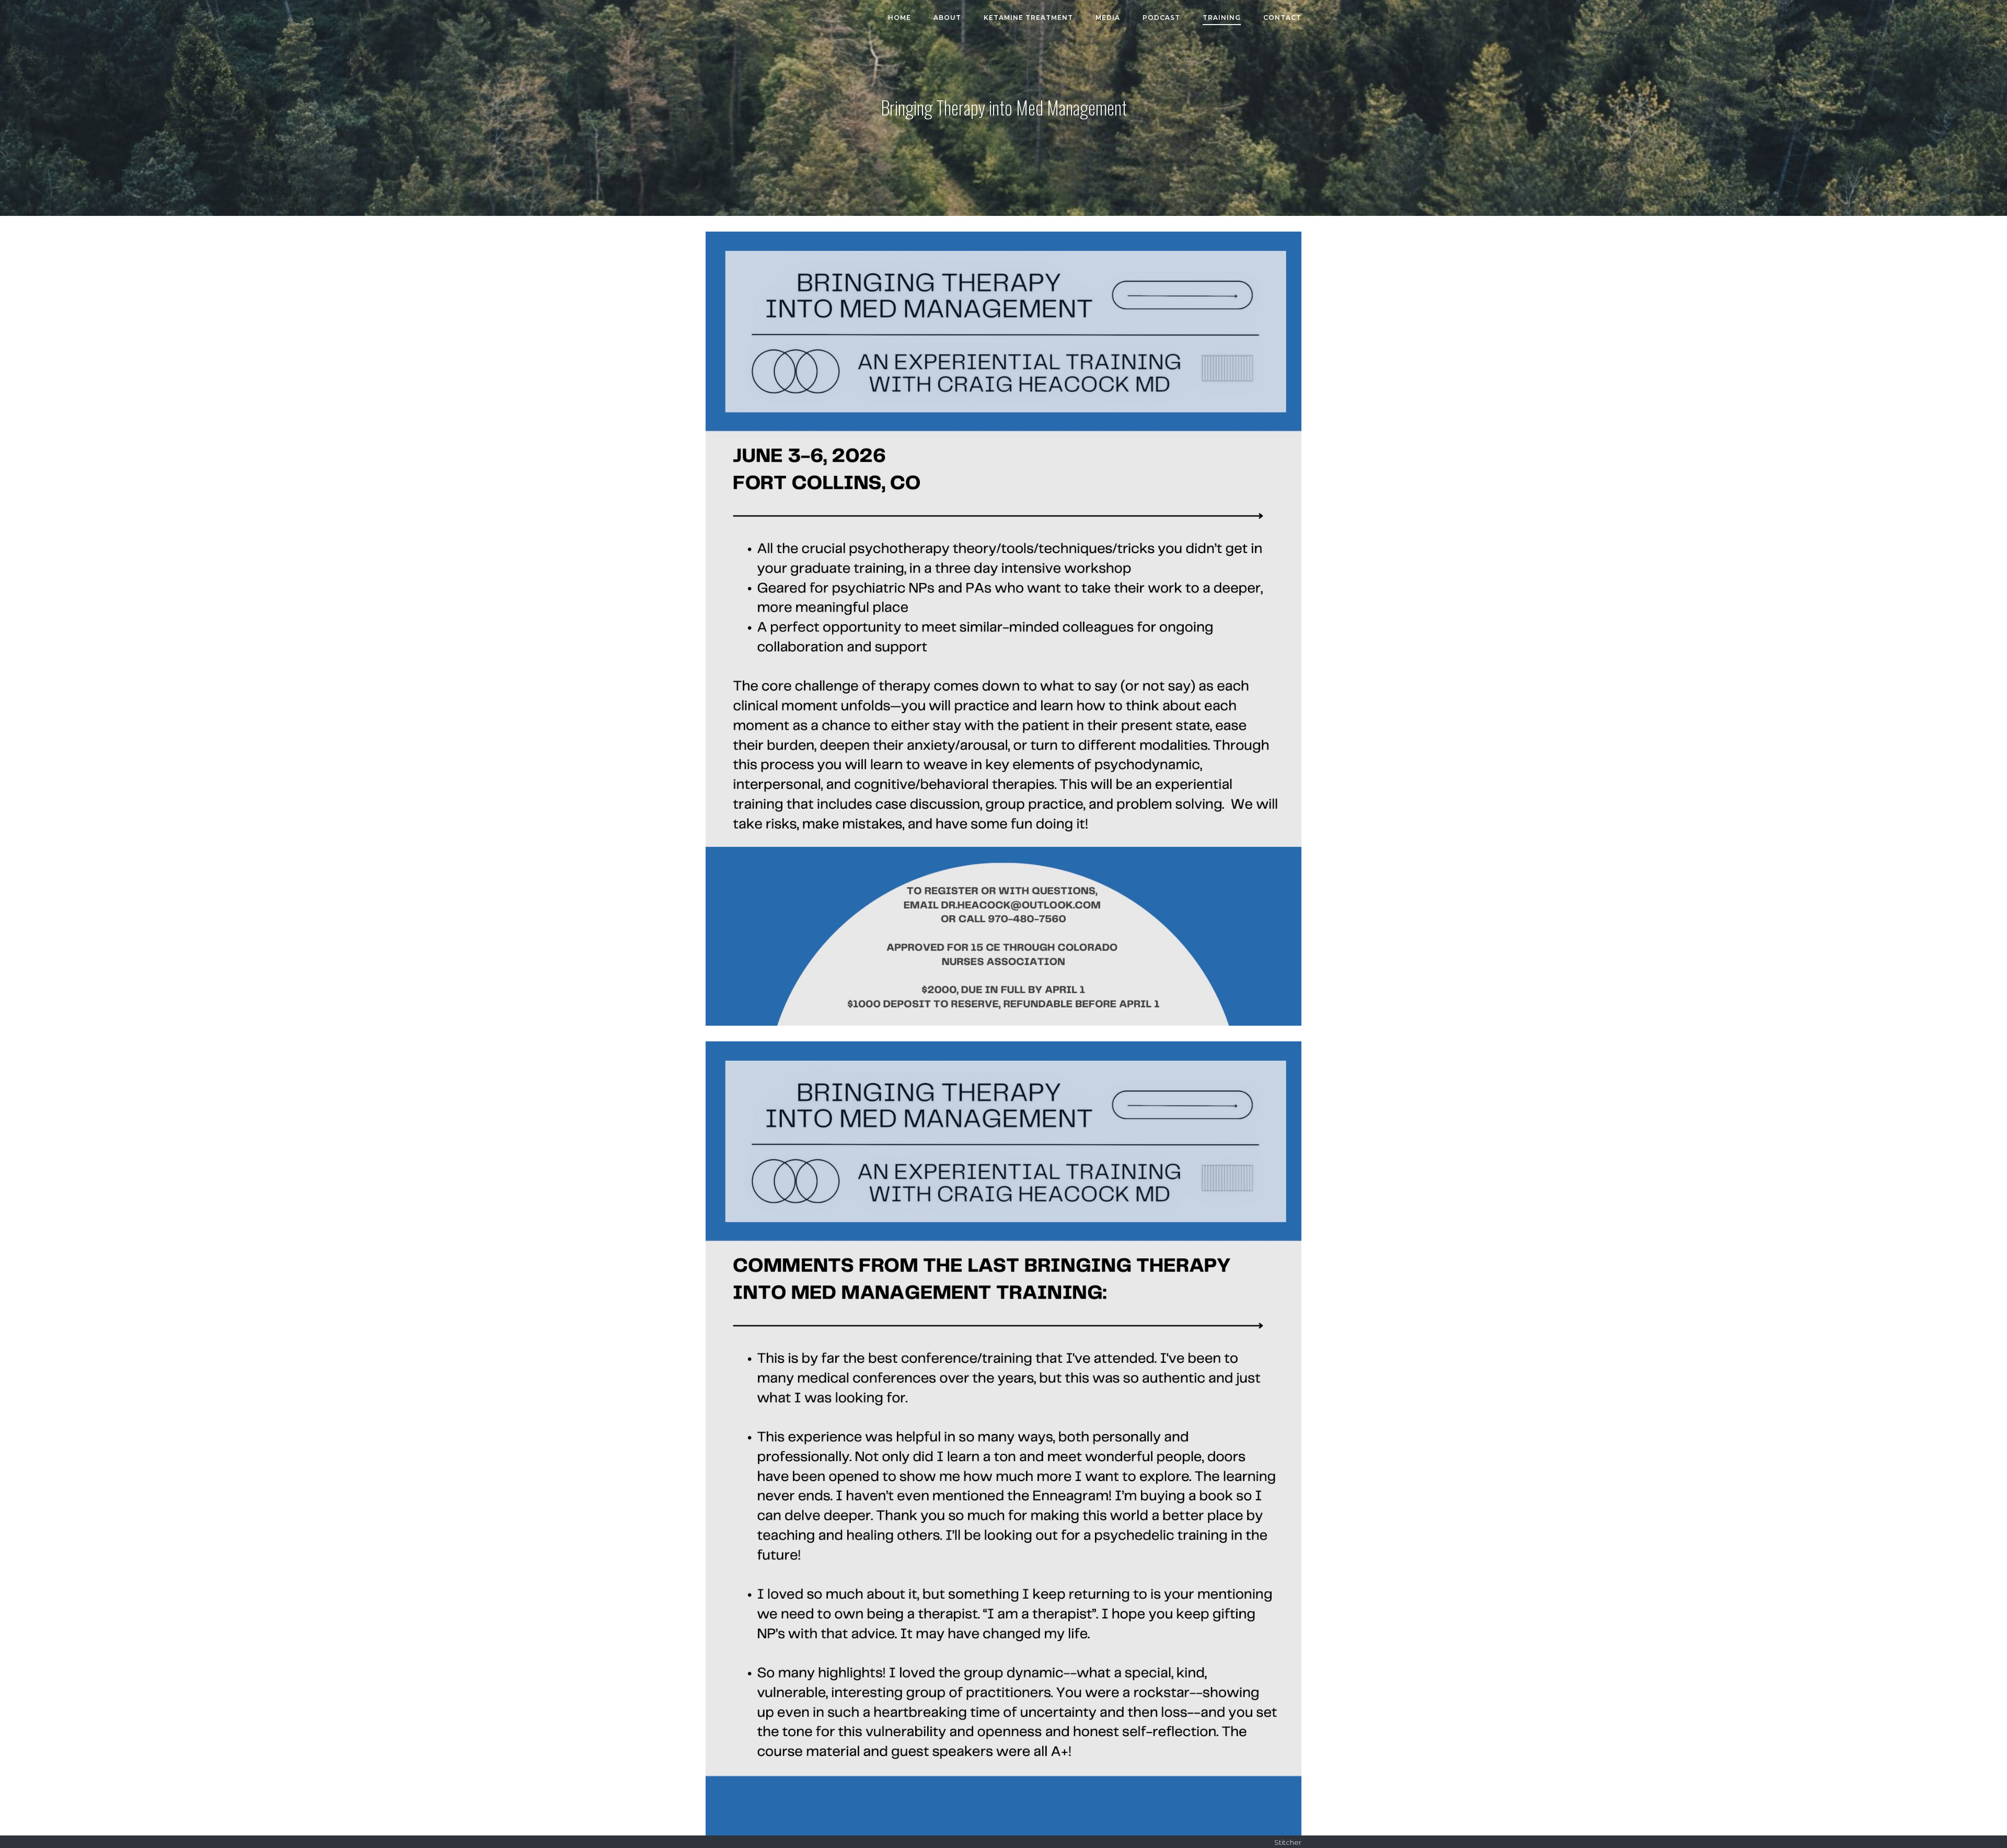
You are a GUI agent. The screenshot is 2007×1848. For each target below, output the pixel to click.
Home (899, 18)
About (947, 18)
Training (1222, 18)
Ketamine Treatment (1028, 18)
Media (1108, 18)
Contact (1282, 18)
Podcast (1161, 18)
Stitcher (1288, 1842)
